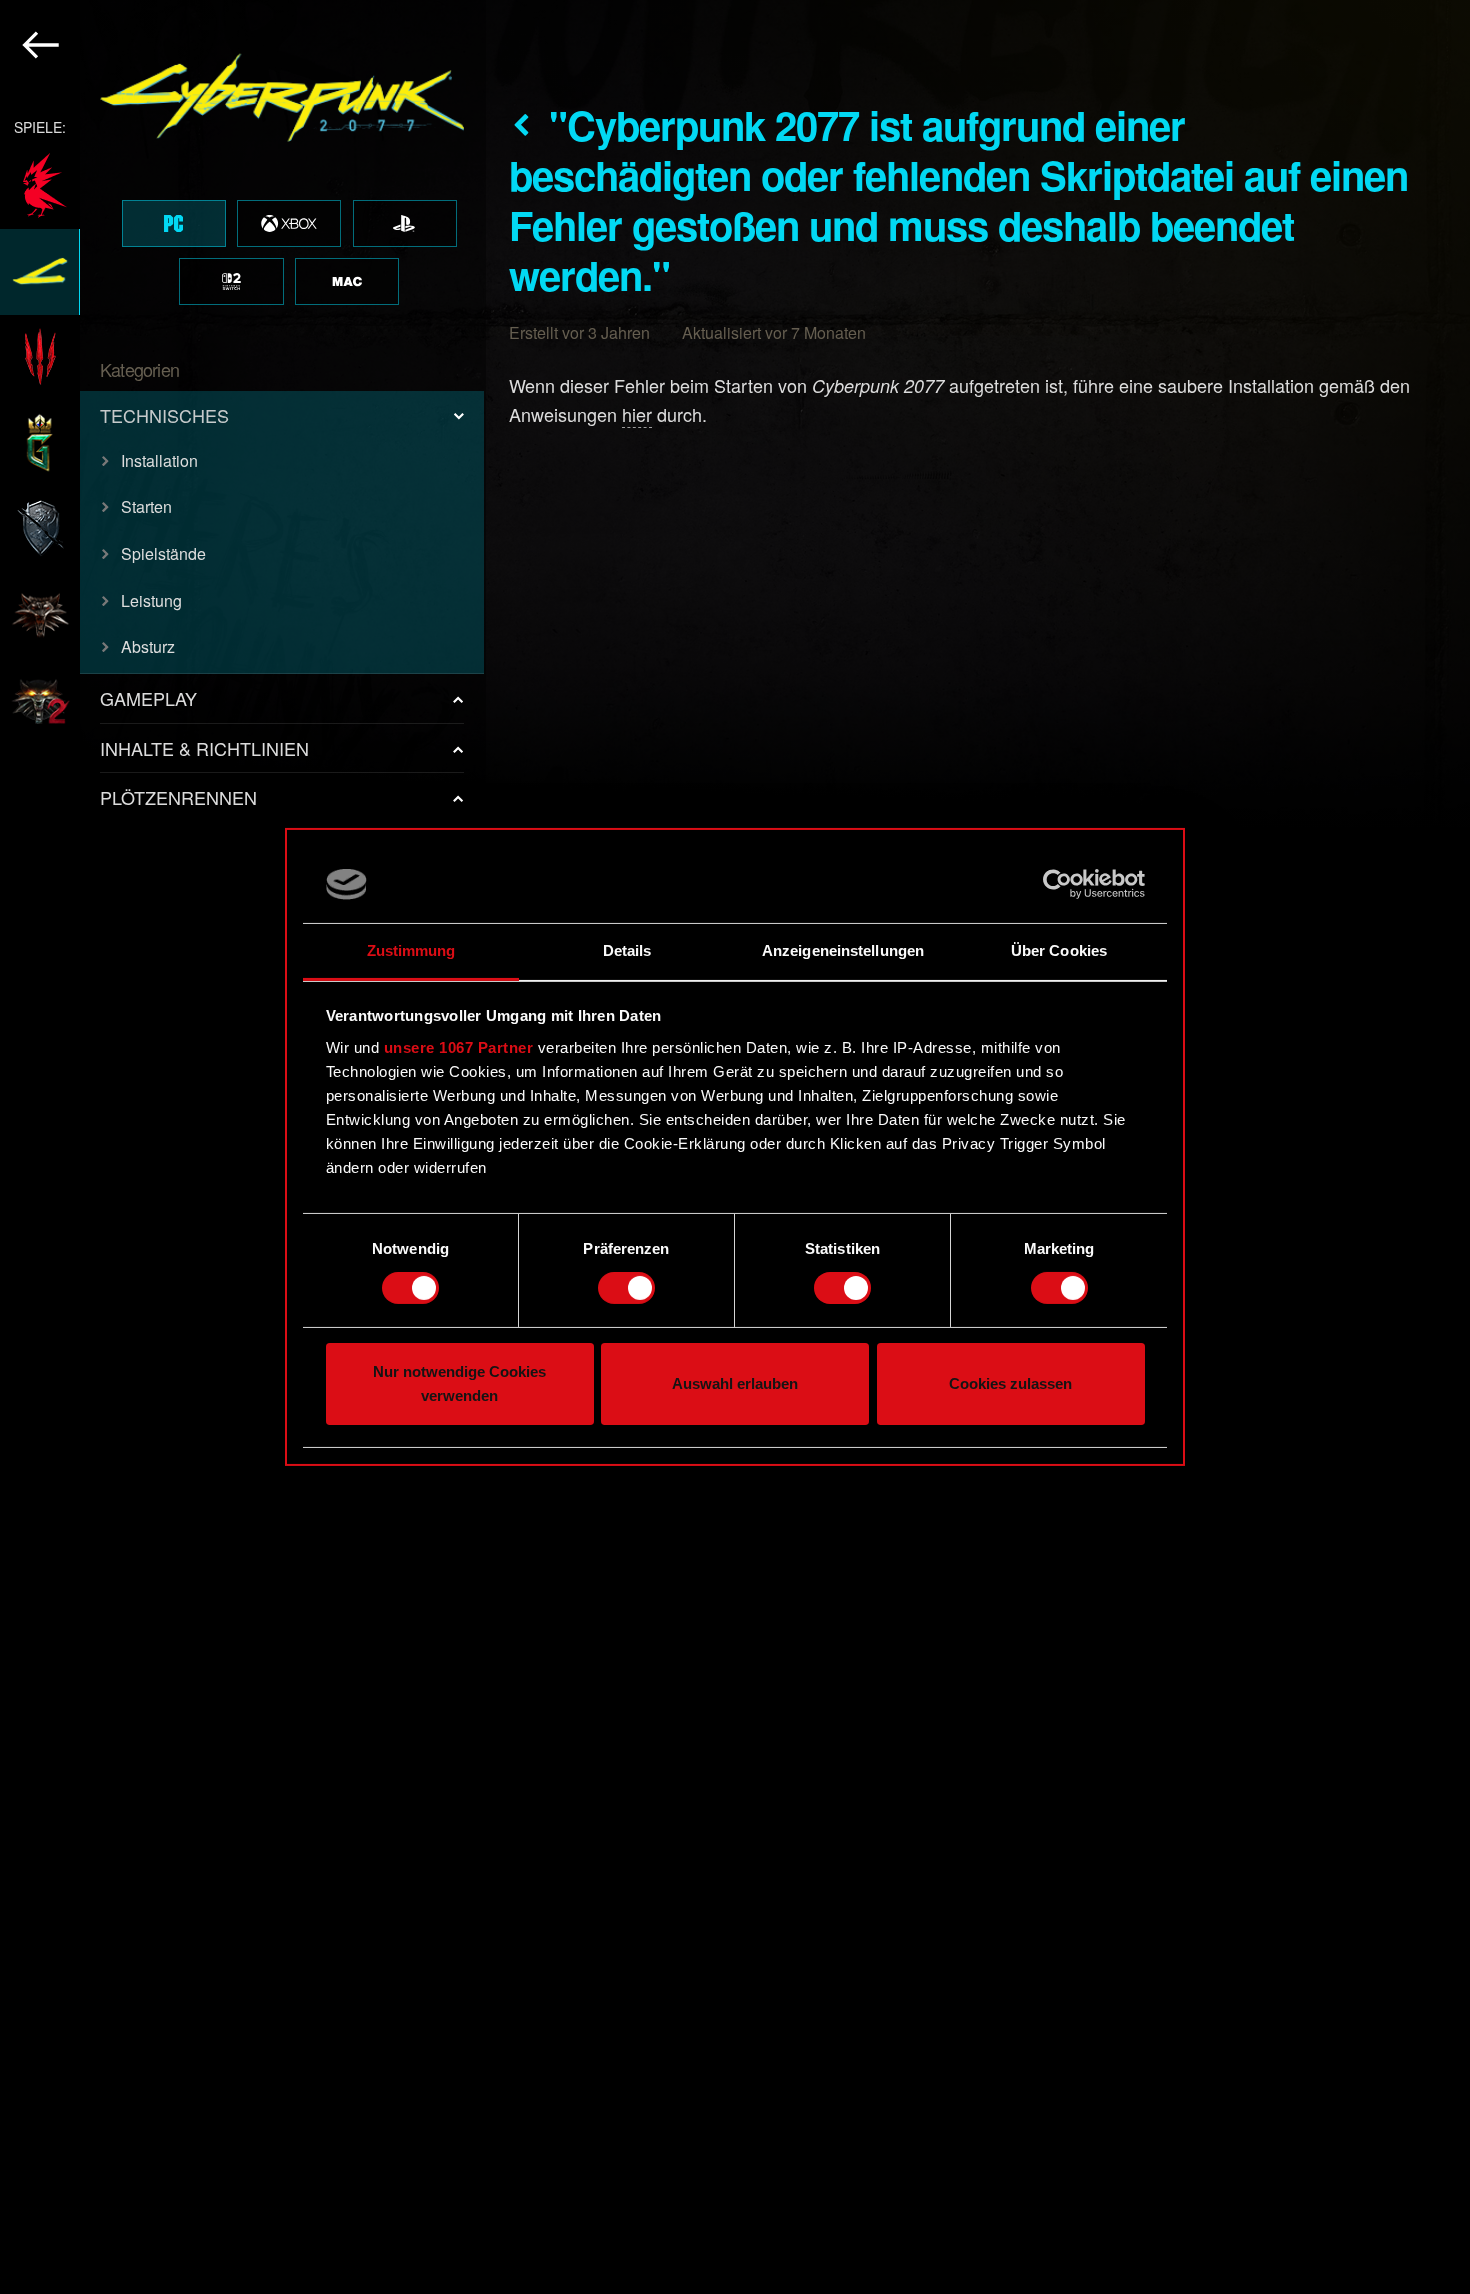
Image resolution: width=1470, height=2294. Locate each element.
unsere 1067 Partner (459, 1047)
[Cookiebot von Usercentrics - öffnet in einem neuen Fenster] (1057, 884)
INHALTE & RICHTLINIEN (204, 748)
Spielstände (163, 553)
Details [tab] (627, 950)
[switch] (626, 1288)
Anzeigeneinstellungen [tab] (843, 950)
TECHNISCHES (164, 415)
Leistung (151, 600)
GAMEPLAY (148, 698)
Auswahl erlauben (735, 1383)
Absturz (148, 646)
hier (637, 414)
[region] (243, 1147)
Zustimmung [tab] (411, 950)
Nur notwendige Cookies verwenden (459, 1383)
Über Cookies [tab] (1059, 950)
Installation (159, 460)
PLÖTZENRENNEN (178, 797)
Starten (146, 506)
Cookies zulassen (1010, 1383)
